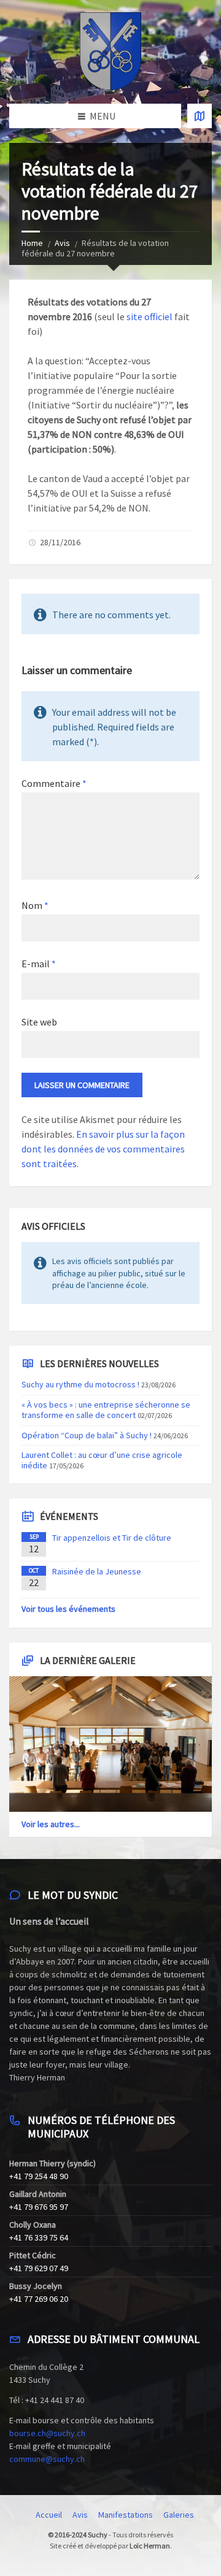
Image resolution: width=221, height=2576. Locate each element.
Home (32, 243)
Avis (62, 243)
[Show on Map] (200, 116)
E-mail (39, 964)
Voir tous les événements (68, 1609)
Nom (35, 905)
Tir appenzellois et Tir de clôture (112, 1538)
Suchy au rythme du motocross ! (80, 1384)
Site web (39, 1022)
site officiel (150, 316)
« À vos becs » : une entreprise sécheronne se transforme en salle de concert (106, 1410)
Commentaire (54, 783)
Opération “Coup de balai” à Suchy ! (87, 1435)
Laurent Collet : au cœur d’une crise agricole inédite (102, 1460)
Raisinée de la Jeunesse (97, 1571)
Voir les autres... (51, 1824)
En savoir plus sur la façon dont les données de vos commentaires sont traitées (103, 1149)
